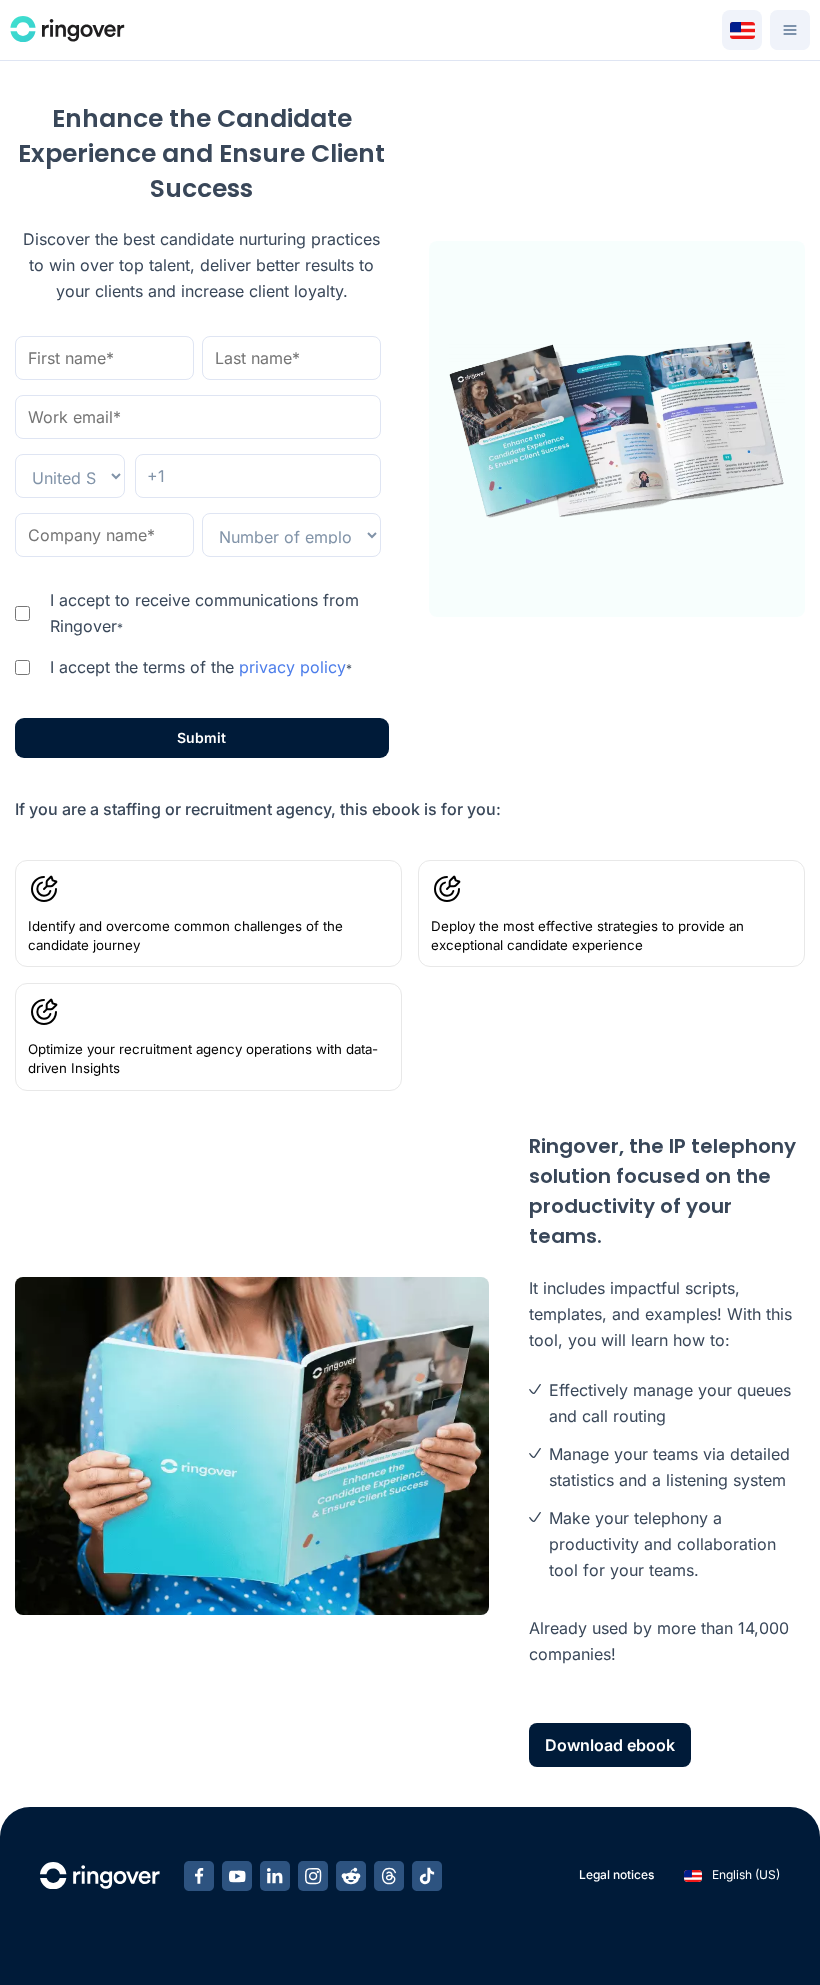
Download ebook (610, 1745)
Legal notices (616, 1874)
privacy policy (292, 667)
